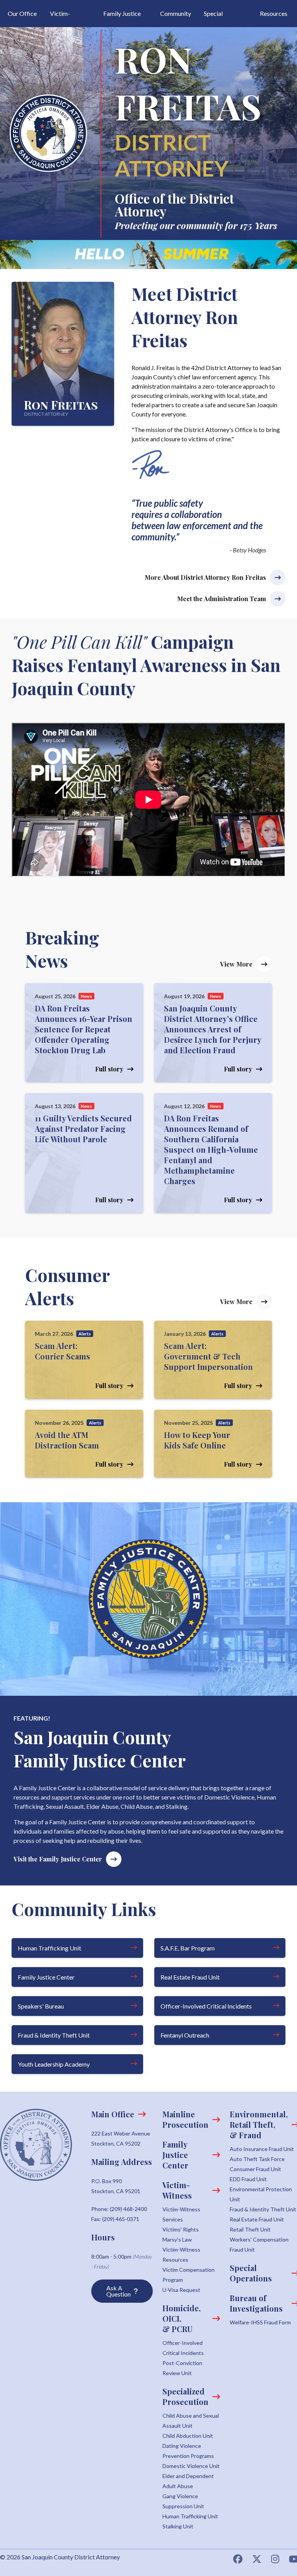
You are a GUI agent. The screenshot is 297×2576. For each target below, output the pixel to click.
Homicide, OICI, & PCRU (182, 2318)
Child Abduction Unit (188, 2436)
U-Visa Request (181, 2290)
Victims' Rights (181, 2229)
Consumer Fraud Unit (255, 2169)
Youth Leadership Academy (54, 2064)
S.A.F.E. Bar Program (188, 1948)
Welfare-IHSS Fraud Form (260, 2322)
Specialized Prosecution (185, 2396)
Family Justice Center (46, 1977)
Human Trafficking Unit (49, 1948)
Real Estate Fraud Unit (190, 1977)
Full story (109, 1069)
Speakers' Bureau (41, 2006)
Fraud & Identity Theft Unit (54, 2035)
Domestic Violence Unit (191, 2466)
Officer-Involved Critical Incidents (206, 2006)
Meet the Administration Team (222, 599)
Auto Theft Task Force (257, 2159)
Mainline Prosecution (185, 2119)
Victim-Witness (178, 2190)
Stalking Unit (178, 2526)
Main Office (113, 2114)
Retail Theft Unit (250, 2229)
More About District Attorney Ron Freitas (205, 577)
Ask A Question (119, 2291)
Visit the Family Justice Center (58, 1859)
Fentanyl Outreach (185, 2035)
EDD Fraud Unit (248, 2179)
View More (236, 964)
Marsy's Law (177, 2239)
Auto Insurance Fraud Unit (262, 2149)
